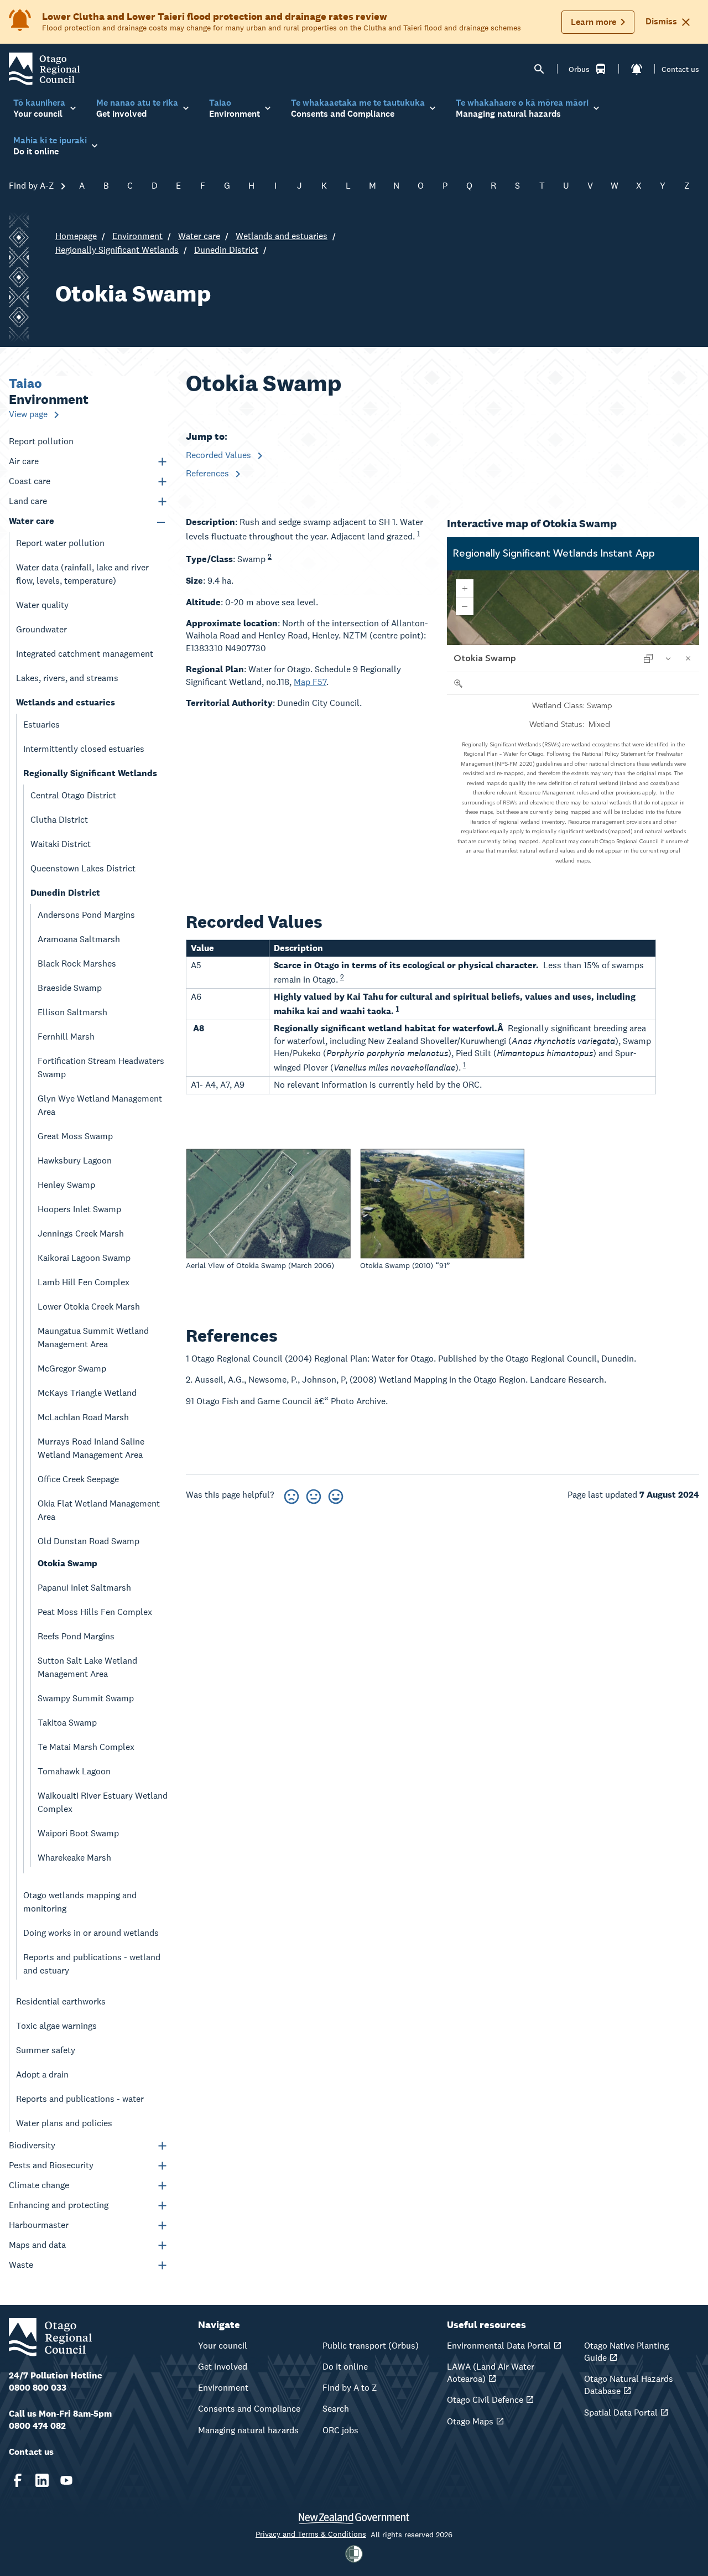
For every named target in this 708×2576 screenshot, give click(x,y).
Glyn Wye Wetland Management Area (100, 1105)
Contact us (680, 69)
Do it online (345, 2367)
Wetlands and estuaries (282, 236)
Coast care (30, 481)
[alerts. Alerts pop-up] (637, 69)
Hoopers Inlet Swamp (79, 1209)
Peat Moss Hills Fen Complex (95, 1612)
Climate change (39, 2185)
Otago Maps (470, 2421)
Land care (28, 501)
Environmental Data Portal (499, 2346)
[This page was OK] (314, 1495)
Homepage (76, 236)
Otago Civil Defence (485, 2400)
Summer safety (46, 2050)
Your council (223, 2346)
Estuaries (41, 724)
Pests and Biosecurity (51, 2165)
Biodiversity (32, 2145)
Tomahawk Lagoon (74, 1771)
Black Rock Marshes (77, 964)
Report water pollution (60, 543)
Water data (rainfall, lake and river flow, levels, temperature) (82, 574)
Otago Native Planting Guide (626, 2352)
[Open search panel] (539, 69)
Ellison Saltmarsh (72, 1012)
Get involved (223, 2367)
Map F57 (310, 682)
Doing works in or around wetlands (91, 1933)
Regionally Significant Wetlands (117, 250)
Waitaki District (61, 844)
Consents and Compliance (249, 2409)
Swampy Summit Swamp (86, 1698)
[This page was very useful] (336, 1495)
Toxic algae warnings (56, 2026)
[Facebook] (18, 2480)
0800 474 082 (37, 2426)
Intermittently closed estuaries (84, 749)
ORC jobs (340, 2430)
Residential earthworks (61, 2001)
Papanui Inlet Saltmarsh (84, 1588)
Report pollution (41, 441)
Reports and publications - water (80, 2099)
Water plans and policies (64, 2123)
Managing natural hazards (248, 2430)
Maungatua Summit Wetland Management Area (93, 1338)
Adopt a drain (42, 2074)
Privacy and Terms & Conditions (311, 2534)
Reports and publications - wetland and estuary (92, 1964)
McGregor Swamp (72, 1368)
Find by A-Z (33, 186)
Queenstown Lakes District (83, 868)
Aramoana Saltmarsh (79, 939)
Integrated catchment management (85, 654)
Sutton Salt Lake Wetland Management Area (87, 1667)
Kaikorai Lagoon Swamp (84, 1258)
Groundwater (41, 629)
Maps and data (37, 2245)
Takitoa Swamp (67, 1723)
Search (336, 2409)
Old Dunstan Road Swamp (88, 1541)
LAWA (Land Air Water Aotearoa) (491, 2373)
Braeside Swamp (70, 988)
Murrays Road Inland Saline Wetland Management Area (91, 1448)
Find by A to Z (350, 2388)
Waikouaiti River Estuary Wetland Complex (103, 1802)
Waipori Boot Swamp (78, 1833)
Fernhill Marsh (66, 1037)
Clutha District (59, 820)
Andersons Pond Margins (86, 915)
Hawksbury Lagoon (75, 1160)
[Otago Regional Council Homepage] (44, 68)
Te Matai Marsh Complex (86, 1747)
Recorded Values (220, 455)
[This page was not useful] (291, 1495)
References (209, 473)
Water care (199, 236)
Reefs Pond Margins (76, 1636)
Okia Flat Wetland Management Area (99, 1510)
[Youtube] (66, 2480)
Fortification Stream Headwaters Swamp (101, 1068)
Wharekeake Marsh (74, 1858)
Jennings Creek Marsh (81, 1234)
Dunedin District (226, 250)
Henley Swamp (66, 1185)
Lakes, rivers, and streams (67, 678)
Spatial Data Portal (621, 2413)
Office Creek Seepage (78, 1479)
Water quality (42, 605)
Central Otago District (73, 795)
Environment (137, 236)
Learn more (594, 22)
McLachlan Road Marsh (83, 1417)
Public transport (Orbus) (371, 2346)
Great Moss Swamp (75, 1136)
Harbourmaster (39, 2225)
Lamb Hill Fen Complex (84, 1282)
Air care (24, 461)
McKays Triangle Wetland (87, 1393)
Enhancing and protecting (59, 2205)
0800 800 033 (38, 2388)
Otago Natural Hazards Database (629, 2385)
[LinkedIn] (42, 2480)
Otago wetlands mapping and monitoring (80, 1902)
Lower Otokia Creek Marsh (89, 1307)
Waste (21, 2265)
